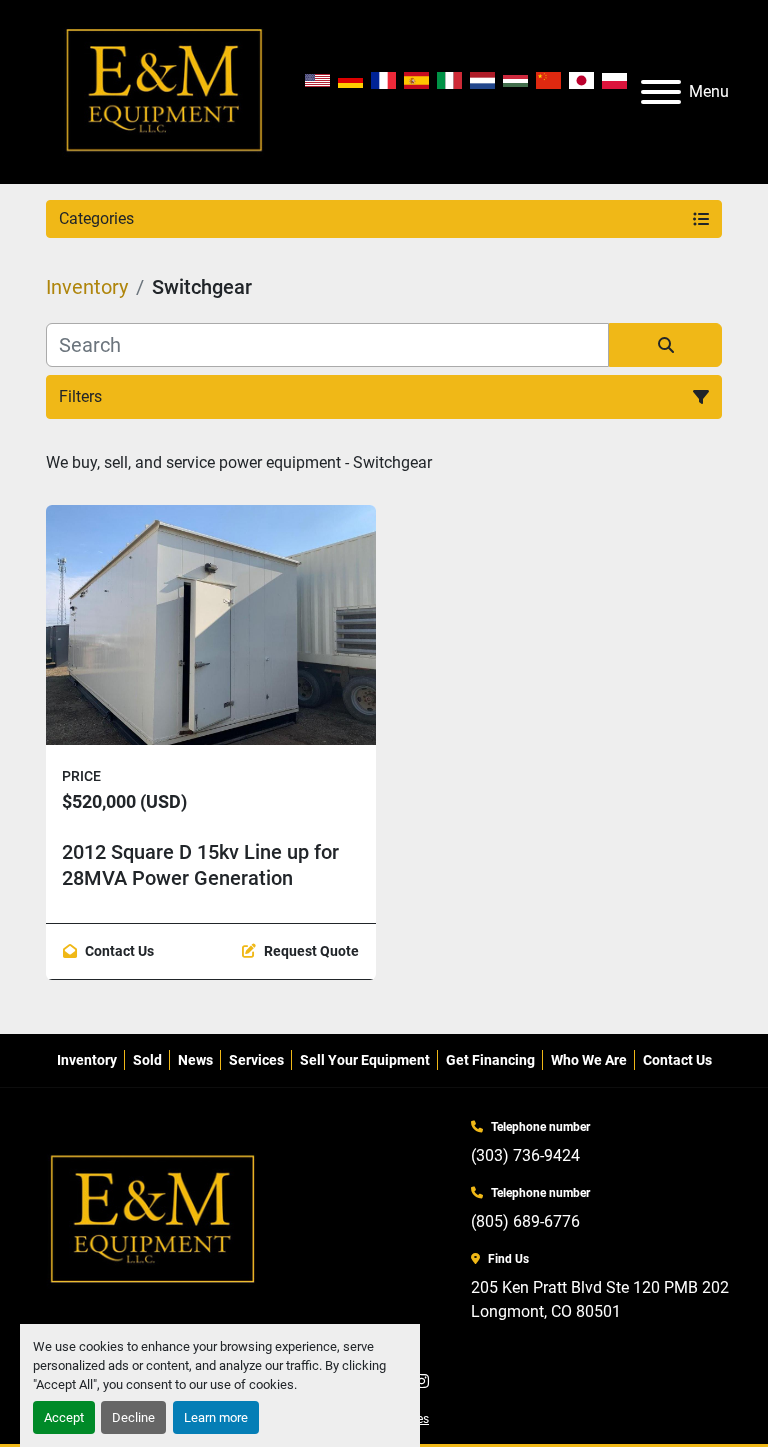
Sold (147, 1060)
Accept (64, 1417)
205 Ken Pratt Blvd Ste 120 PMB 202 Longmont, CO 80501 (600, 1299)
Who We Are (589, 1060)
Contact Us (677, 1060)
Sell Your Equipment (365, 1060)
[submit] (665, 345)
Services (256, 1060)
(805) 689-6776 (525, 1221)
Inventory (87, 1060)
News (195, 1060)
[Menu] (661, 92)
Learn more (216, 1417)
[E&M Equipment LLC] (154, 1219)
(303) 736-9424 (525, 1155)
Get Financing (490, 1060)
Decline (133, 1417)
